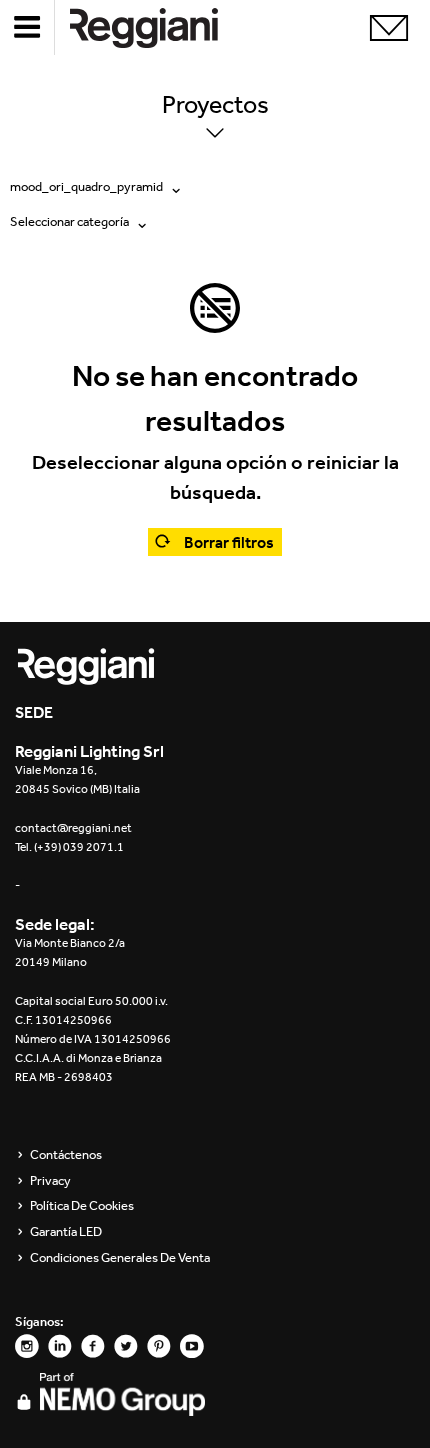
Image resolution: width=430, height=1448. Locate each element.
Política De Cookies (82, 1206)
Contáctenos (66, 1155)
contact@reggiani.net (73, 828)
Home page (160, 27)
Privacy (50, 1181)
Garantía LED (66, 1232)
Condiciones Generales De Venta (120, 1258)
